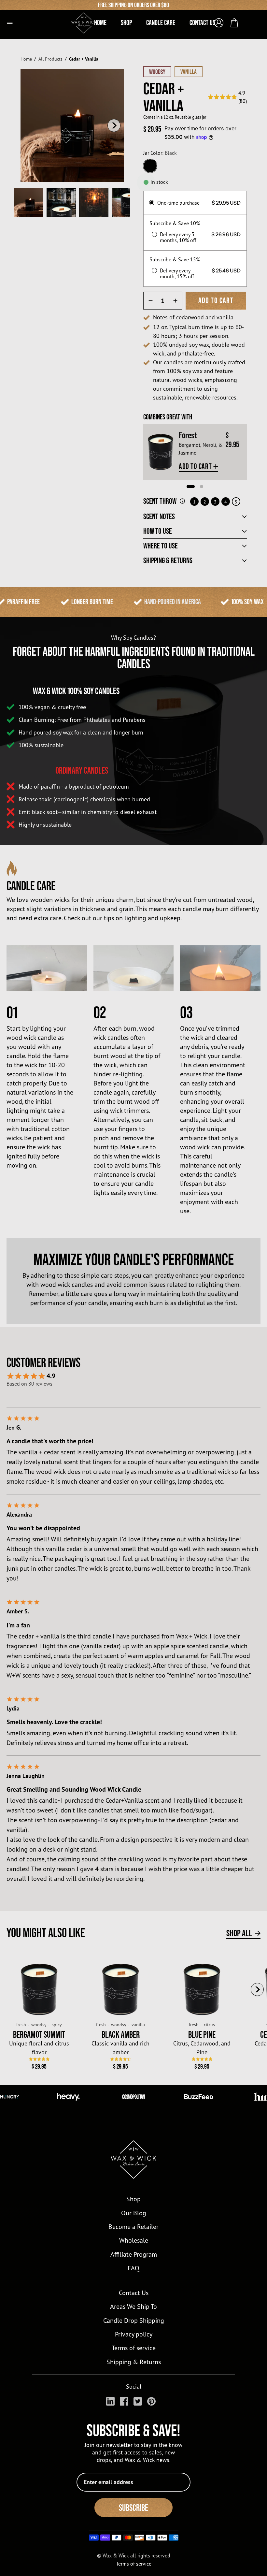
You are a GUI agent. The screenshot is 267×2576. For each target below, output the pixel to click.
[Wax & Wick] (88, 20)
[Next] (114, 125)
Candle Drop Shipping (134, 2320)
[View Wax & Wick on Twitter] (138, 2401)
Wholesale (134, 2240)
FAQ (133, 2268)
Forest (188, 435)
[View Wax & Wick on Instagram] (110, 2401)
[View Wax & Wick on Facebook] (124, 2401)
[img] (227, 97)
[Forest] (161, 452)
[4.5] (121, 2059)
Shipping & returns (168, 560)
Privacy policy (134, 2334)
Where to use (161, 546)
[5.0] (202, 2059)
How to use (158, 531)
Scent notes (159, 517)
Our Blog (134, 2213)
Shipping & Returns (134, 2362)
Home (26, 59)
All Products (50, 59)
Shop (133, 2199)
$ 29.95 (39, 2066)
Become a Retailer (133, 2227)
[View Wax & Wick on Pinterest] (151, 2401)
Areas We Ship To (133, 2306)
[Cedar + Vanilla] (29, 202)
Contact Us (134, 2293)
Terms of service (134, 2348)
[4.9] (39, 2059)
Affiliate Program (134, 2254)
